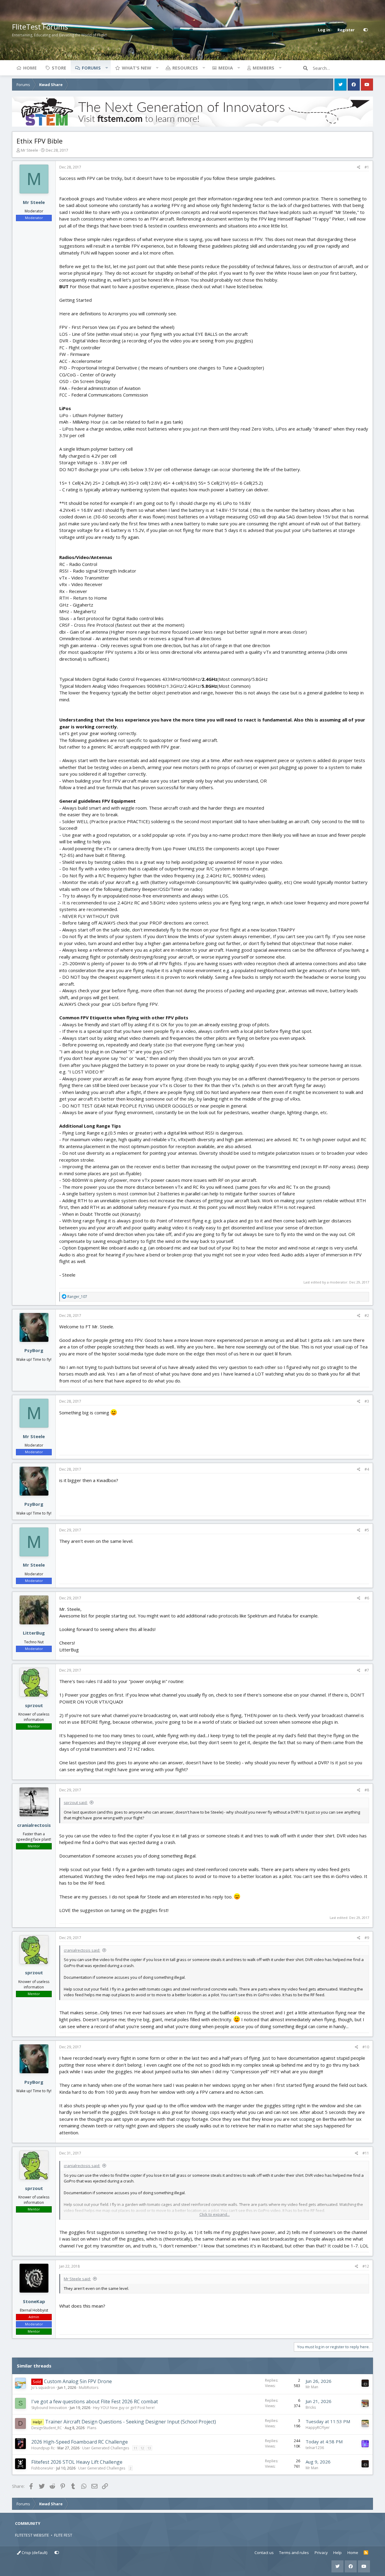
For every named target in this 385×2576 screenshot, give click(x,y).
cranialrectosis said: (82, 1950)
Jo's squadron (43, 2388)
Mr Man (312, 2387)
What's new (137, 68)
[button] (106, 68)
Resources (185, 68)
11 (135, 2448)
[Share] (359, 167)
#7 (367, 1670)
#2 (367, 1316)
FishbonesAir (42, 2468)
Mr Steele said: (77, 2279)
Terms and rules (294, 2553)
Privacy (321, 2553)
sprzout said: (76, 1802)
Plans (92, 2428)
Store (59, 68)
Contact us (264, 2553)
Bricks (311, 2407)
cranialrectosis (34, 1825)
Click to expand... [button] (215, 2214)
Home (30, 68)
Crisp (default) (34, 2553)
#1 (367, 167)
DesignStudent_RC (47, 2428)
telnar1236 (315, 2448)
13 (149, 2448)
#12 (366, 2266)
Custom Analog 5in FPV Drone (78, 2381)
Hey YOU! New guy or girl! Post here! (124, 2408)
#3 (367, 1401)
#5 (367, 1530)
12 (142, 2448)
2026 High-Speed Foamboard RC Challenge (80, 2442)
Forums (91, 68)
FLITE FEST (63, 2535)
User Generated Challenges (106, 2448)
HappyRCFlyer (318, 2428)
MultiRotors (89, 2388)
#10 (366, 2047)
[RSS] (366, 2553)
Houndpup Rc (43, 2448)
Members (263, 68)
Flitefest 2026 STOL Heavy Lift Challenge (77, 2462)
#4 (367, 1469)
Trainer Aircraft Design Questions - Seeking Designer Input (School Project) (131, 2422)
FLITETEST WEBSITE (32, 2535)
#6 (367, 1598)
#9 (367, 1938)
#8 (367, 1790)
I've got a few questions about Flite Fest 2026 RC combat (95, 2401)
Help (337, 2553)
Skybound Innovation (49, 2408)
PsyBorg (34, 1350)
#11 (366, 2153)
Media (226, 68)
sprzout (34, 1705)
